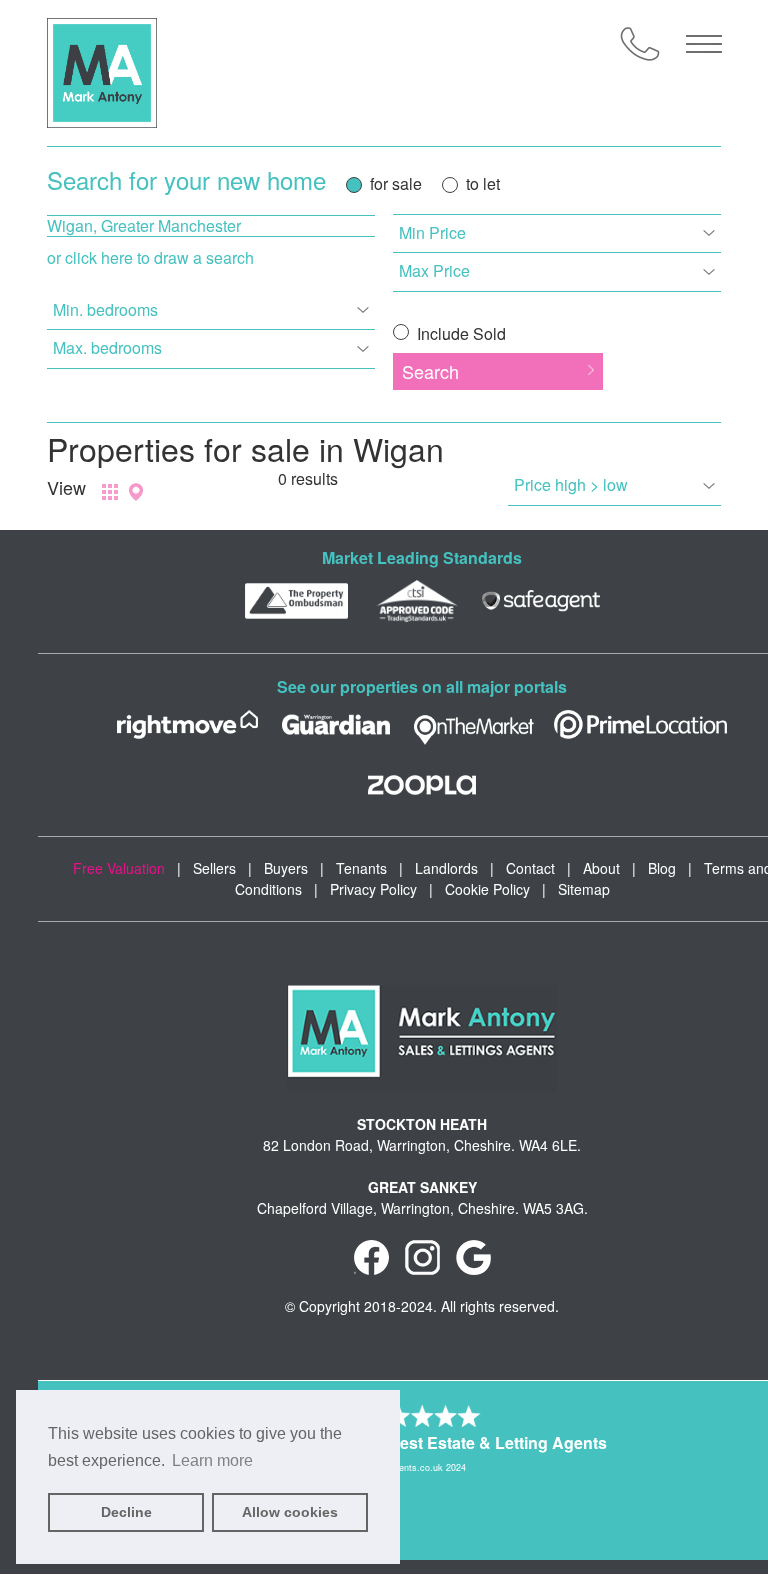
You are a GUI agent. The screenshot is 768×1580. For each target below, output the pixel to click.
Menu (704, 44)
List (110, 492)
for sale (396, 183)
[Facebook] (371, 1256)
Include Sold (459, 333)
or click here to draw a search (150, 257)
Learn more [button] (212, 1460)
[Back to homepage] (102, 73)
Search (430, 371)
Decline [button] (126, 1512)
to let (483, 183)
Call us (640, 44)
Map (136, 492)
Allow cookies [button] (290, 1512)
